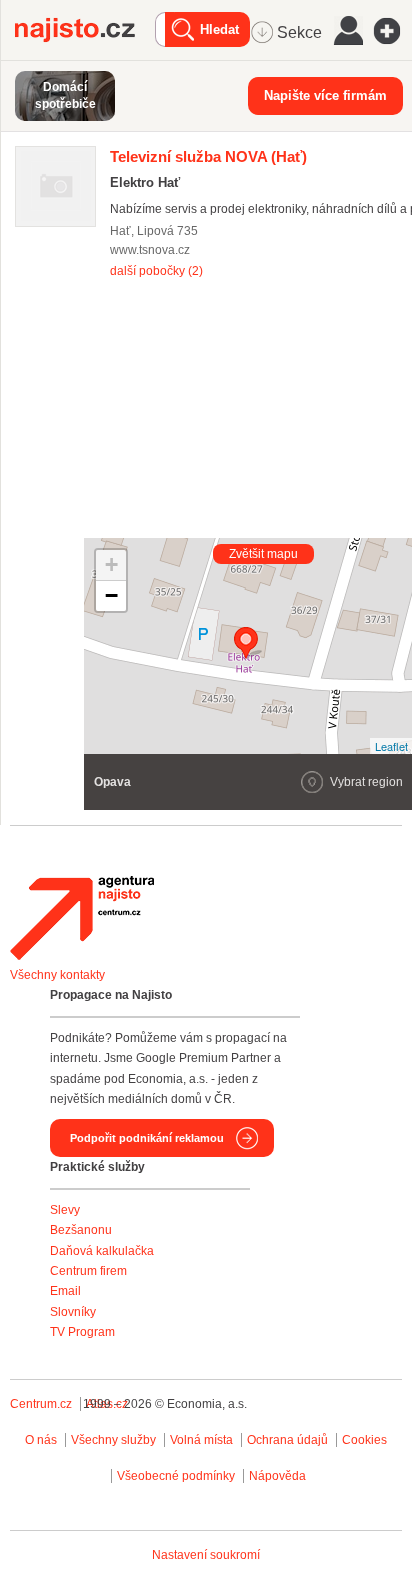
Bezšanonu (81, 1230)
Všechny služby (115, 1440)
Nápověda (277, 1476)
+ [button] (111, 564)
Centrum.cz (41, 1404)
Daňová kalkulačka (102, 1251)
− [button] (111, 595)
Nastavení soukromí (206, 1555)
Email (65, 1291)
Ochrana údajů (287, 1440)
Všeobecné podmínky (176, 1476)
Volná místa (201, 1440)
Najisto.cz (85, 30)
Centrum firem (88, 1271)
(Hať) (208, 156)
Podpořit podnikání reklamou (147, 1138)
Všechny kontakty (57, 975)
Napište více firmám (325, 95)
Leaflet (391, 746)
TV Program (82, 1332)
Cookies (364, 1440)
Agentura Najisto (82, 918)
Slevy (65, 1210)
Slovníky (73, 1312)
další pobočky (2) (156, 271)
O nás (41, 1440)
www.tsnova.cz (150, 250)
